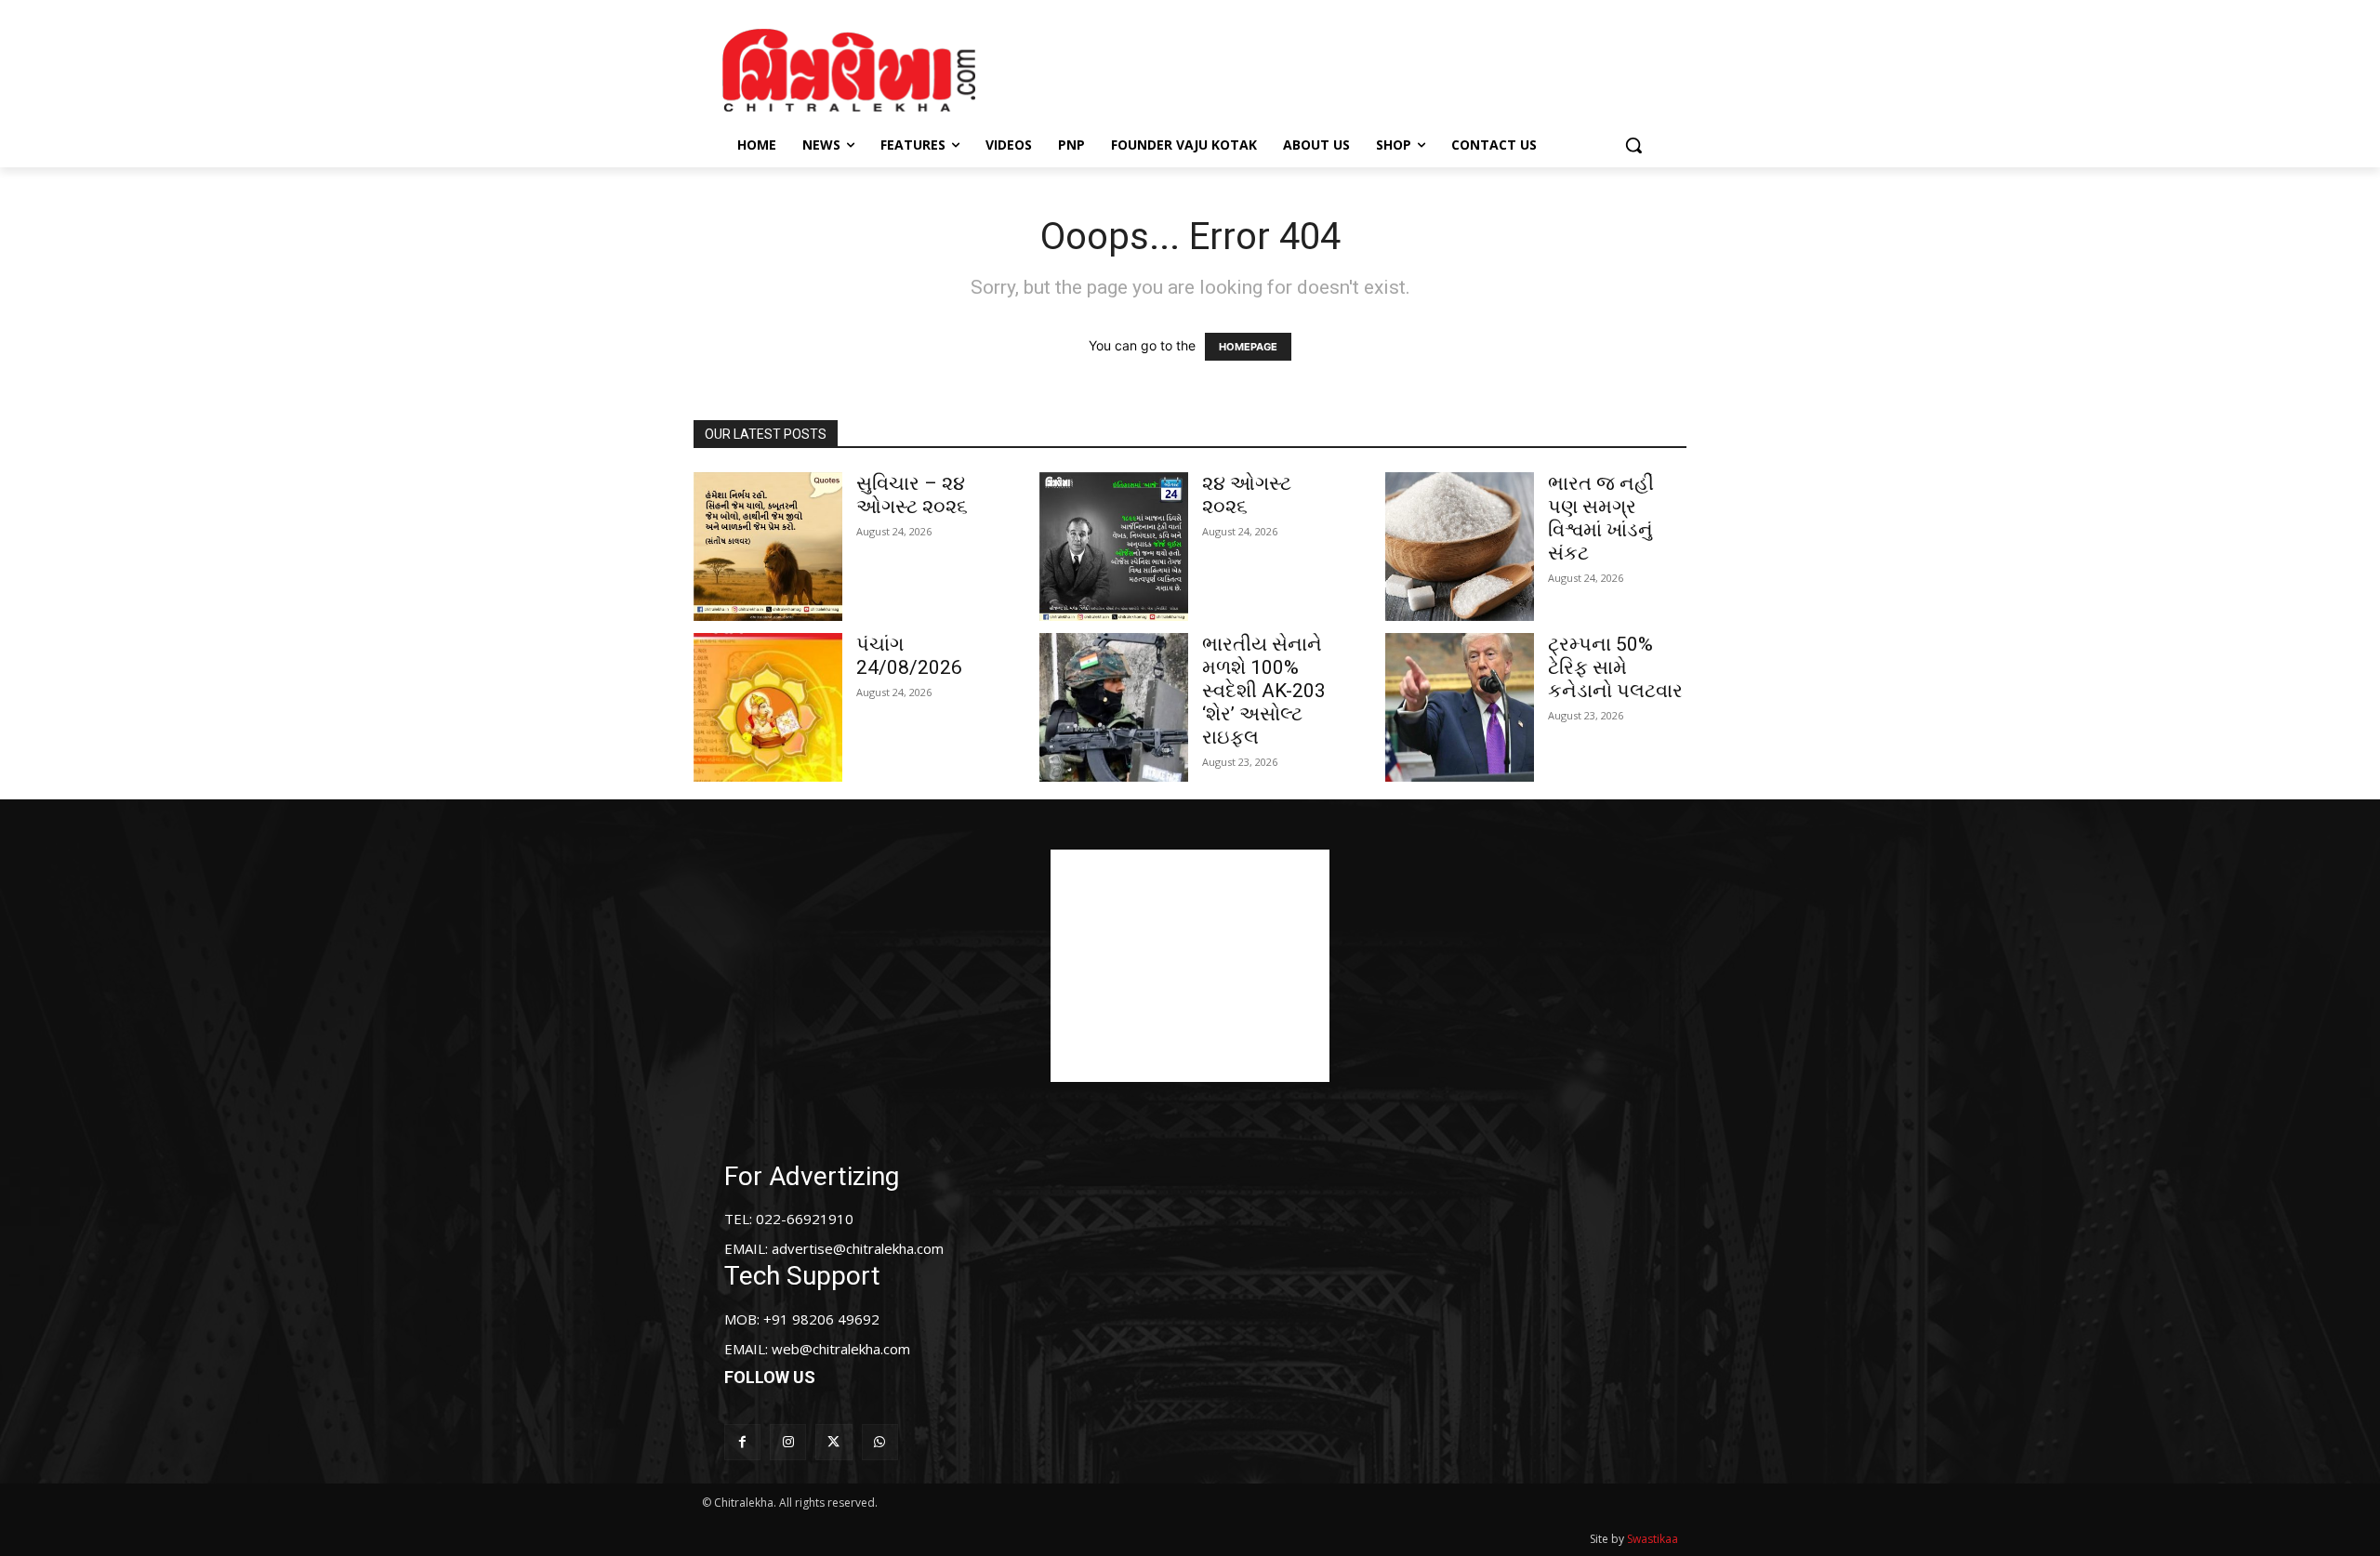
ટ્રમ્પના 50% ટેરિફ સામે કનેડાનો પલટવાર (1615, 667)
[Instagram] (788, 1442)
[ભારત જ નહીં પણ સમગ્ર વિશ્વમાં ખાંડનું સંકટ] (1460, 547)
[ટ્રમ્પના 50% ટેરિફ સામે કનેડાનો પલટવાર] (1460, 707)
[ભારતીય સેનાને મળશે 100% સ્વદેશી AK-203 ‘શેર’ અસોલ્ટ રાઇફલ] (1114, 707)
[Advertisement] (1347, 68)
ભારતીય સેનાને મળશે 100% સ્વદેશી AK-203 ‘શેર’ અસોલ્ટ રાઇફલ (1264, 691)
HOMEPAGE (1248, 347)
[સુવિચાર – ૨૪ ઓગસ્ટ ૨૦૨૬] (768, 547)
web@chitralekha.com (841, 1349)
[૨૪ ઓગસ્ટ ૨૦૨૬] (1114, 547)
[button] (1633, 145)
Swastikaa (1653, 1539)
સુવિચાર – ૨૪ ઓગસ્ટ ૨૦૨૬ (912, 495)
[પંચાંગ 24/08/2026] (768, 707)
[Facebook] (742, 1442)
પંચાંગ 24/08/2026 (909, 656)
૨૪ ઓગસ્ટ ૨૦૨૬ (1247, 495)
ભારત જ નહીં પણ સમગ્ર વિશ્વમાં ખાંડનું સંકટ (1601, 518)
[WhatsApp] (880, 1442)
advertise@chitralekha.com (858, 1248)
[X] (833, 1442)
